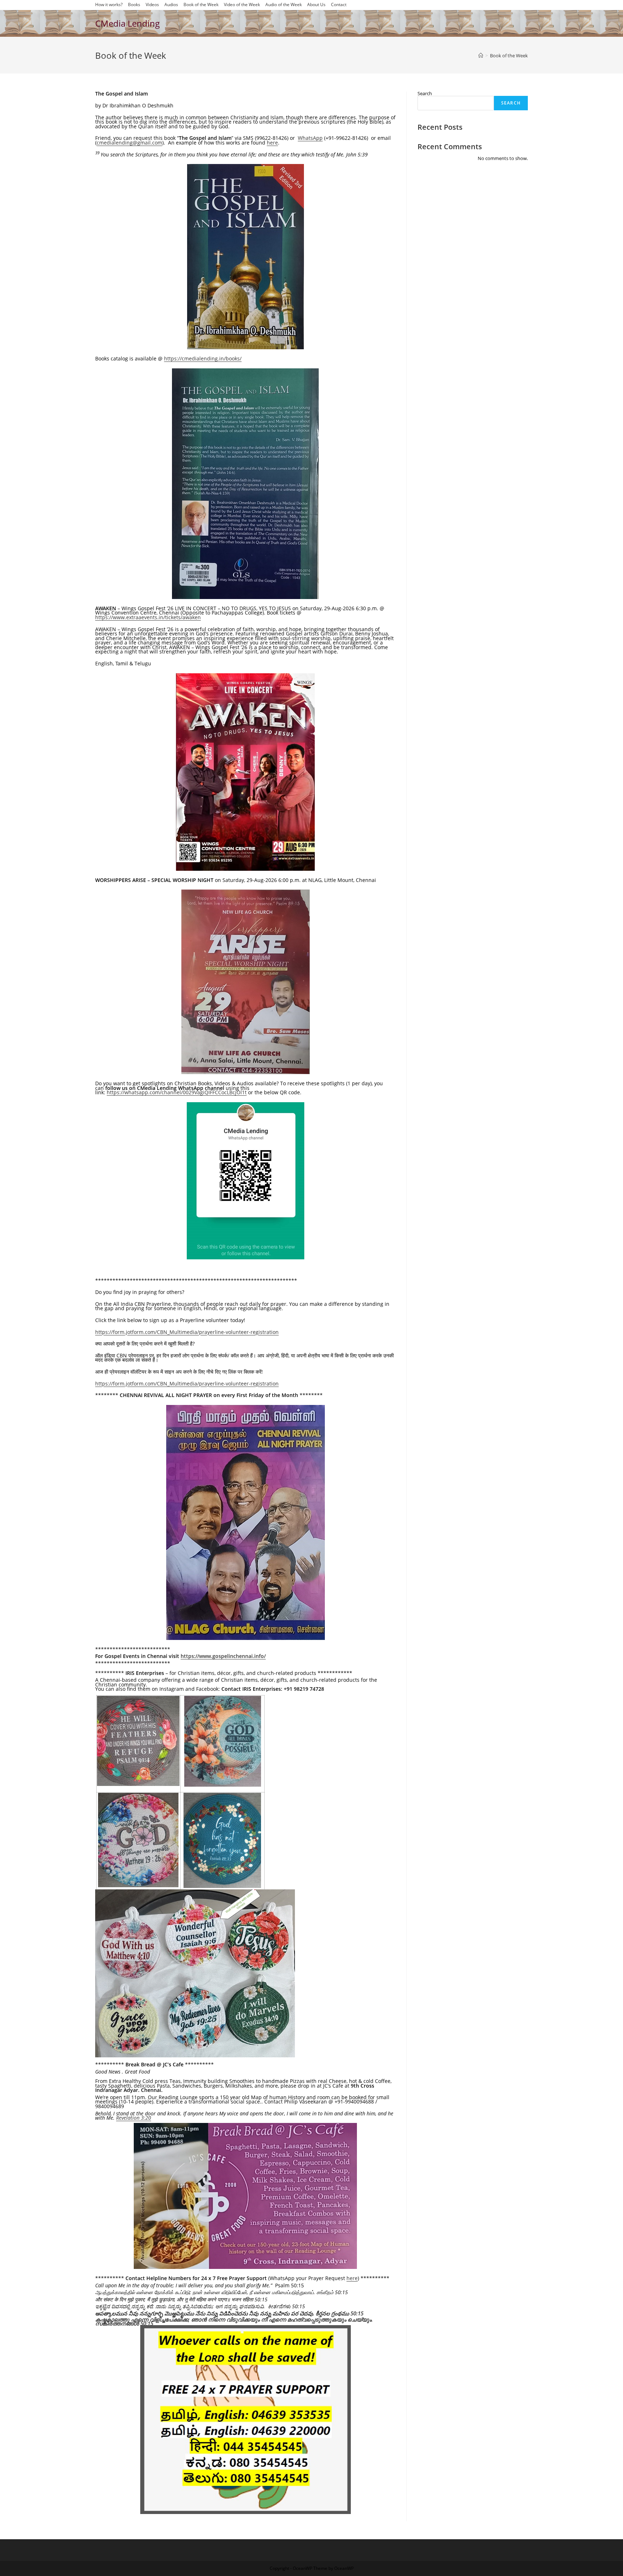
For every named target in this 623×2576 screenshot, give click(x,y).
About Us (316, 5)
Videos (152, 5)
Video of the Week (242, 5)
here (272, 143)
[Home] (481, 56)
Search (425, 93)
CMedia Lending (127, 23)
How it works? (109, 5)
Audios (171, 5)
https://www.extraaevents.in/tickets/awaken (148, 617)
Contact (339, 5)
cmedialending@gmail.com (129, 143)
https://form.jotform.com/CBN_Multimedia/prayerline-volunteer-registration (187, 1332)
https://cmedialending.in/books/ (203, 358)
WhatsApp (310, 138)
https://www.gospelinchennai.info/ (223, 1656)
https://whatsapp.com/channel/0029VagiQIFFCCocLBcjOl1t (177, 1092)
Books (134, 5)
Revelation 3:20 (134, 2118)
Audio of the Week (284, 5)
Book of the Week (201, 5)
